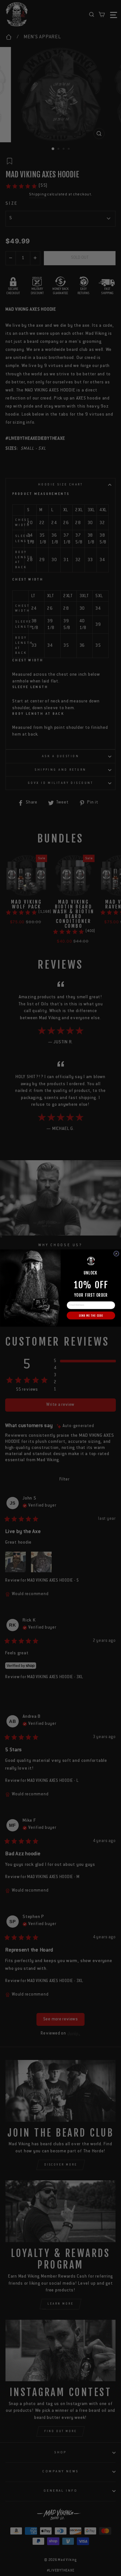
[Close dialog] (116, 1254)
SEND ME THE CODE (91, 1316)
